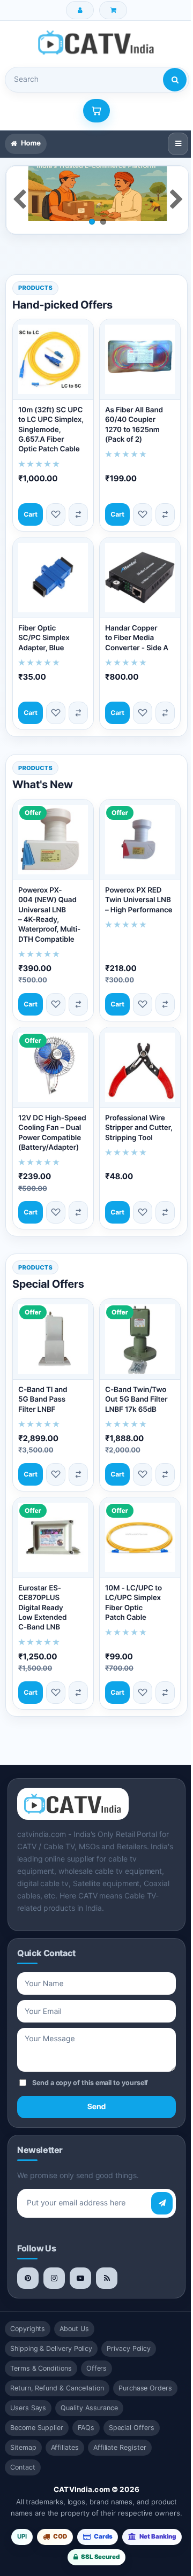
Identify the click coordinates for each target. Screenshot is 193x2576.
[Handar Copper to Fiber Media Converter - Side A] (134, 572)
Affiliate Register (120, 2433)
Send (92, 2092)
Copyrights (28, 2314)
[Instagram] (54, 2264)
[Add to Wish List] (52, 511)
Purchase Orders (145, 2374)
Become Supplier (37, 2413)
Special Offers (132, 2413)
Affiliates (65, 2433)
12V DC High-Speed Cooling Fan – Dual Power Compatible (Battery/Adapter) (49, 1122)
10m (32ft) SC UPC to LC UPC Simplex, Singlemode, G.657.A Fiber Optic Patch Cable (51, 426)
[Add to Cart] (29, 511)
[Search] (175, 80)
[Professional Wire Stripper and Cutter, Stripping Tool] (134, 1054)
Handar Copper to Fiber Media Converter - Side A (133, 630)
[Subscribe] (154, 2189)
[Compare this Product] (75, 511)
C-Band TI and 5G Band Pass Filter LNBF (43, 1390)
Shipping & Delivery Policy (51, 2334)
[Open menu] (170, 144)
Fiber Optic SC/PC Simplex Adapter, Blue (44, 630)
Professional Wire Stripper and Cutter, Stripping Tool (125, 1117)
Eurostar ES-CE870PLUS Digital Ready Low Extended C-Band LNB (42, 1593)
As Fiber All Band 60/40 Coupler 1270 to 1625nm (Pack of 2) (130, 421)
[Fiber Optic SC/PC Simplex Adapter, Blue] (51, 572)
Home (31, 143)
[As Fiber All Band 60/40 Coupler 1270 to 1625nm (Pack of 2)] (134, 358)
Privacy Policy (129, 2334)
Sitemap (23, 2433)
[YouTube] (80, 2264)
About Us (74, 2314)
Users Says (28, 2393)
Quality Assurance (89, 2393)
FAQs (86, 2413)
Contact (23, 2453)
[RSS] (107, 2264)
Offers (97, 2354)
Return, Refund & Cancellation (57, 2374)
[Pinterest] (28, 2264)
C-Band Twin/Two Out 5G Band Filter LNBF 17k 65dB (132, 1390)
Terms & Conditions (41, 2354)
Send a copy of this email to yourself (90, 2069)
